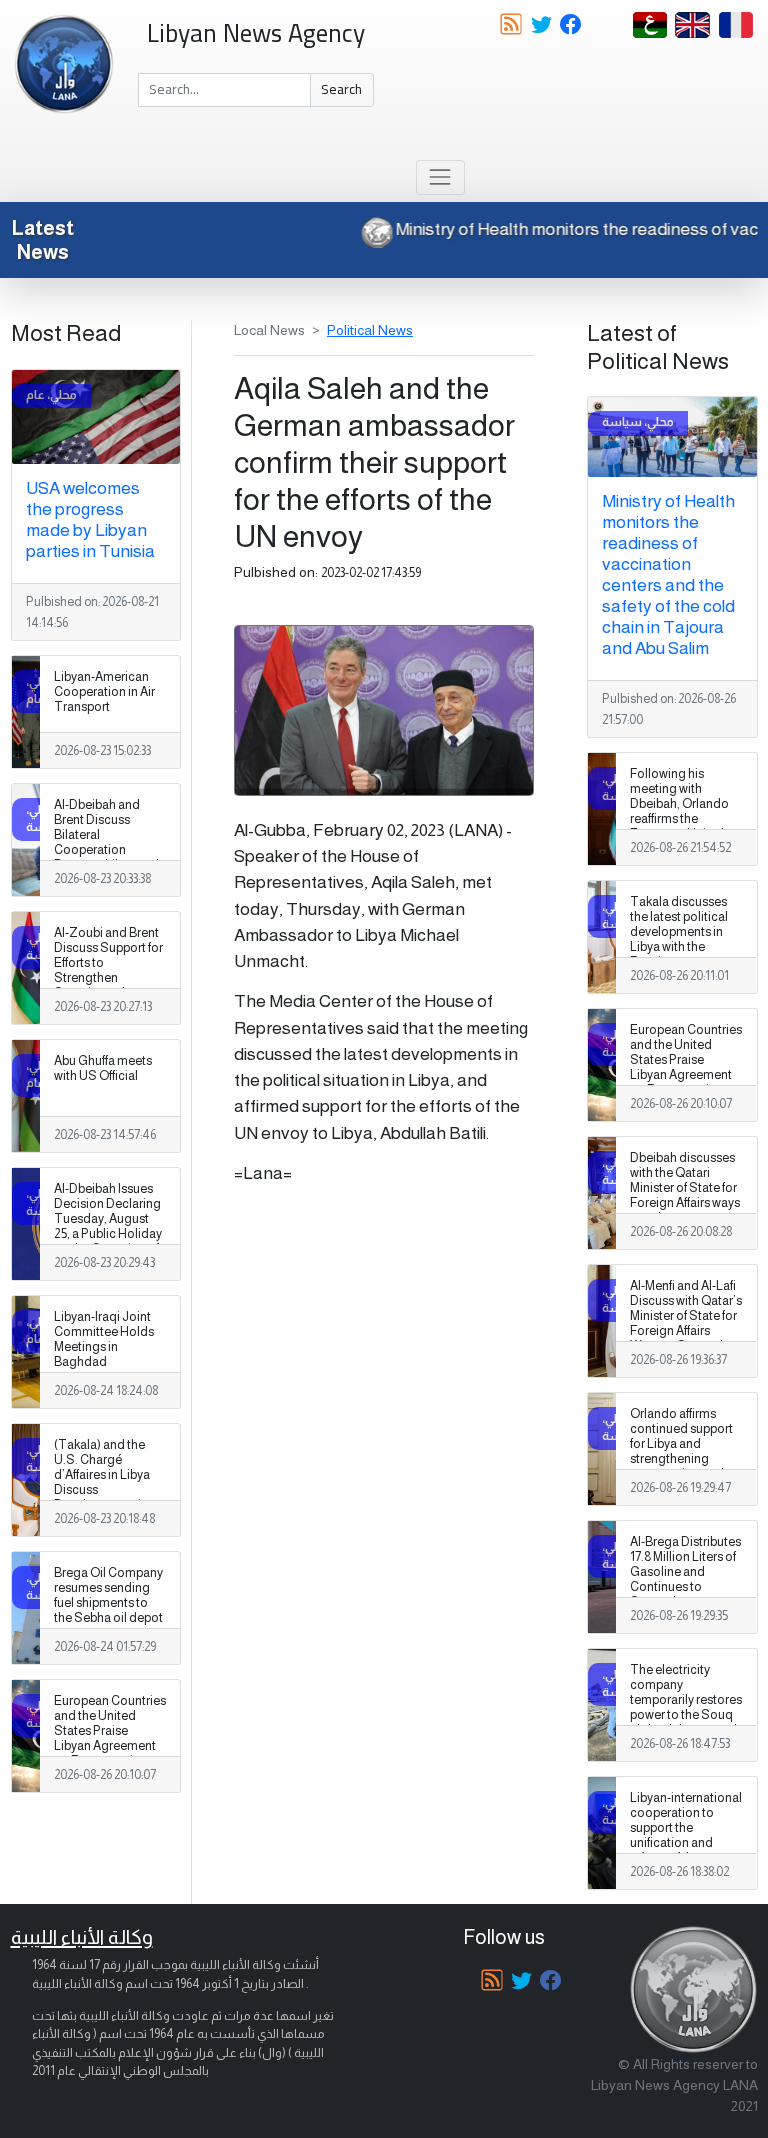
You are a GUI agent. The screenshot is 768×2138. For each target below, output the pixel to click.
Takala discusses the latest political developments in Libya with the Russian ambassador (679, 940)
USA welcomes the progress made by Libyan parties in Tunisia (90, 519)
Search (341, 89)
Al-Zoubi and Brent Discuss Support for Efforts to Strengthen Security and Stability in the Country (108, 978)
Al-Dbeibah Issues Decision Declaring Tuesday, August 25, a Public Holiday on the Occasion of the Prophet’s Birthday (108, 1234)
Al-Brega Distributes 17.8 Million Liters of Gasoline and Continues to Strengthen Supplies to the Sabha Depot (685, 1587)
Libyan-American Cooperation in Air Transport (104, 692)
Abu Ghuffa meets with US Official (103, 1068)
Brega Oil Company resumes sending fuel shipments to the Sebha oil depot (108, 1595)
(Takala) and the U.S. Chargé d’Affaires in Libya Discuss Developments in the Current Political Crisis (109, 1490)
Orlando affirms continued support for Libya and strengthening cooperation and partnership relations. (681, 1459)
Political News (370, 330)
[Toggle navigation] (440, 177)
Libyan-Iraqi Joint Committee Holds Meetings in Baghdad (104, 1339)
